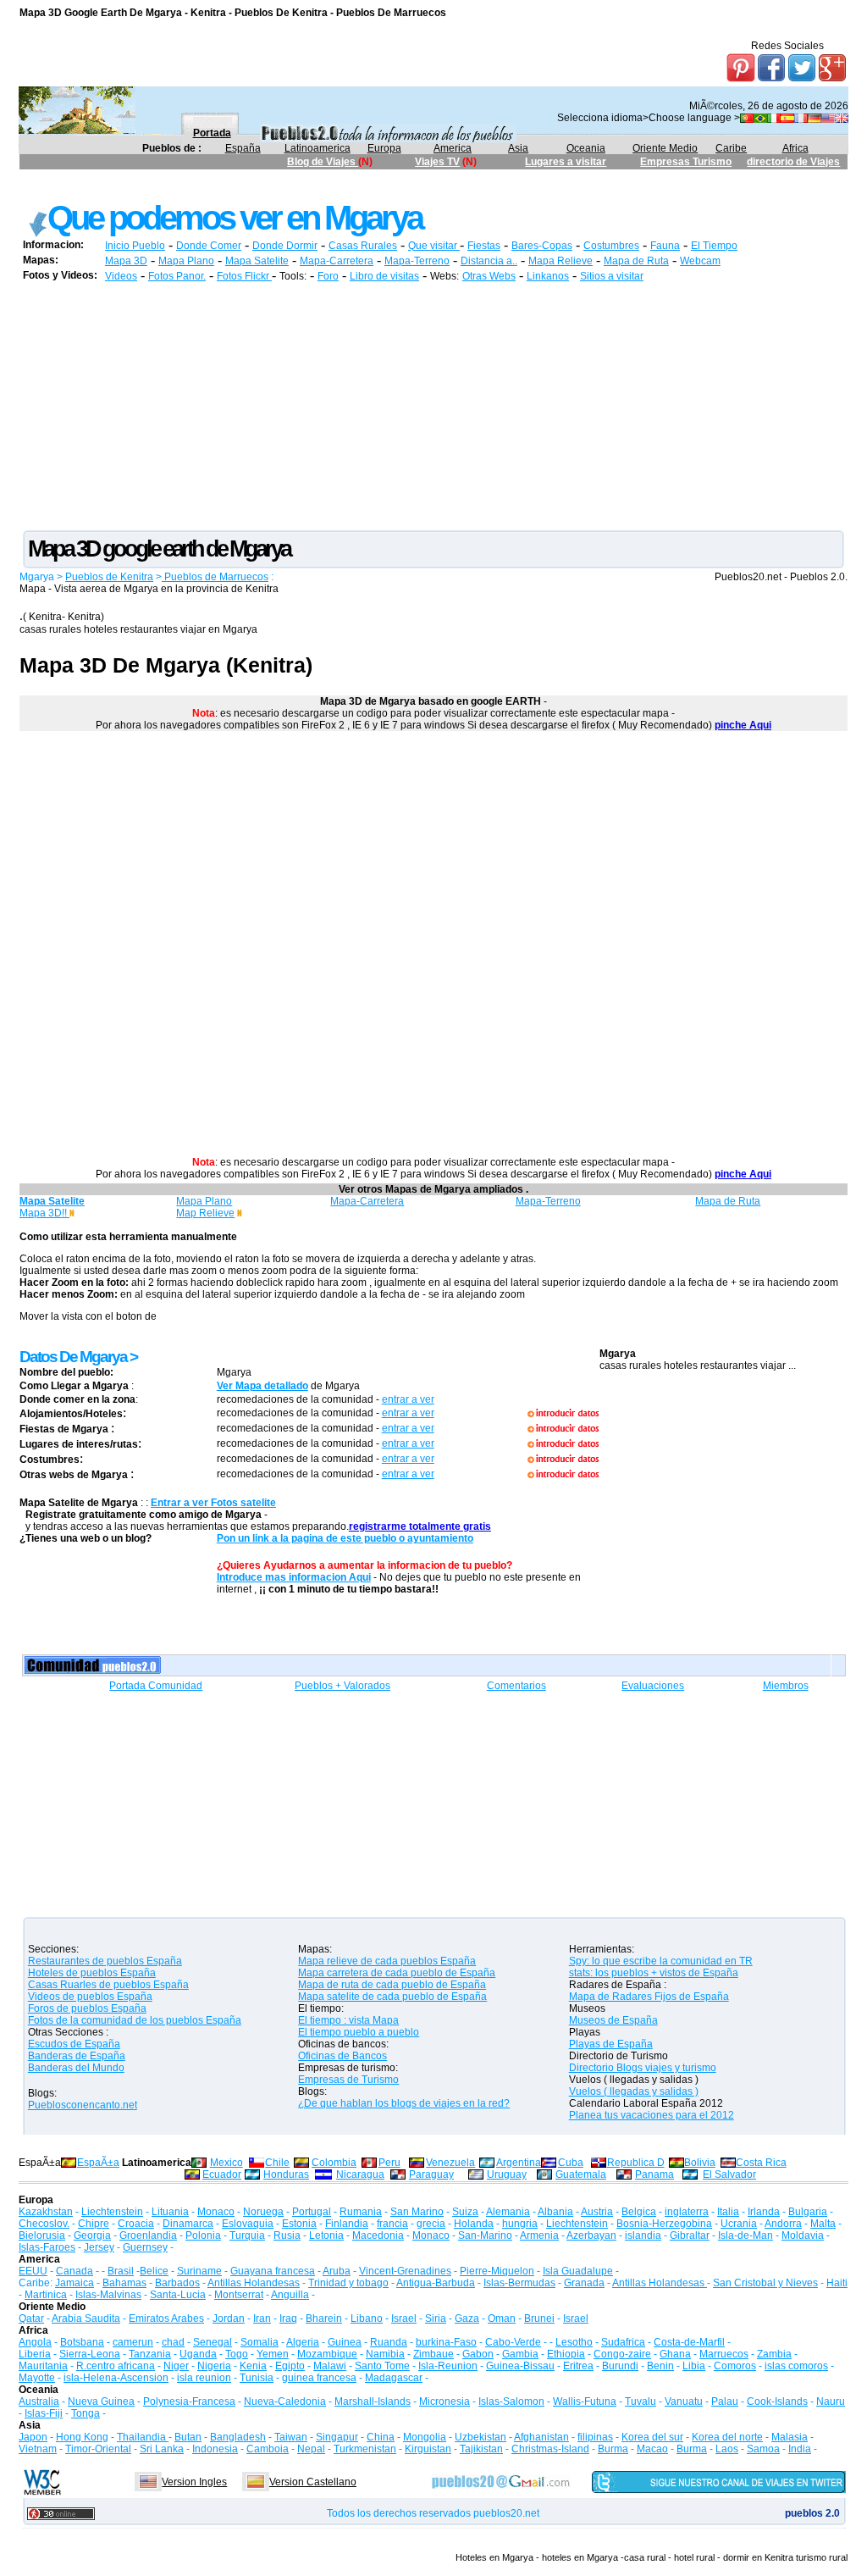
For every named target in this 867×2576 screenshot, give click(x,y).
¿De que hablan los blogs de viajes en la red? (404, 2103)
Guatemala (581, 2174)
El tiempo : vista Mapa (348, 2020)
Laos (727, 2449)
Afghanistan (541, 2437)
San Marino (417, 2212)
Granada (584, 2283)
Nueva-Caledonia (285, 2401)
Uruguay (507, 2174)
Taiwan (291, 2437)
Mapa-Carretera (337, 261)
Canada (75, 2271)
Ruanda (389, 2342)
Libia (694, 2366)
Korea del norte (727, 2437)
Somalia (260, 2342)
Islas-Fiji (44, 2413)
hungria (520, 2224)
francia (392, 2224)
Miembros (786, 1686)
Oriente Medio (665, 148)
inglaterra (687, 2212)
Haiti (837, 2283)
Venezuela (450, 2163)
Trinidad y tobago (348, 2283)
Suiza (465, 2212)
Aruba (337, 2271)
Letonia (326, 2235)
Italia (728, 2212)
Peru (389, 2163)
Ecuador (222, 2174)
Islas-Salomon (511, 2401)
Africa (795, 148)
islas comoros (796, 2366)
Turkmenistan (365, 2449)
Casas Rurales (363, 246)
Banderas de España (77, 2056)
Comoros (735, 2366)
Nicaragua (360, 2174)
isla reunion (204, 2378)
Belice (154, 2271)
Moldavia (803, 2235)
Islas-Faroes (47, 2247)
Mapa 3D (126, 261)
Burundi (620, 2366)
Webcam (700, 261)
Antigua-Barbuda (436, 2283)
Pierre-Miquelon (497, 2271)
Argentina (519, 2163)
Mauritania (43, 2366)
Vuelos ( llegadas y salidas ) (634, 2091)
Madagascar (394, 2378)
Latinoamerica (318, 148)
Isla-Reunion (448, 2366)
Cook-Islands (777, 2401)
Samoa (763, 2449)
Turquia (247, 2235)
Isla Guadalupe (578, 2271)
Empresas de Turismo (348, 2080)
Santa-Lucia (178, 2295)
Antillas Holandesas (254, 2283)
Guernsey (145, 2247)
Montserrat (239, 2295)
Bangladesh (238, 2437)
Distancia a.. (489, 261)
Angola (35, 2342)
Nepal (311, 2449)
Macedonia (378, 2235)
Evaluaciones (653, 1686)
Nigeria (214, 2366)
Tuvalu (641, 2401)
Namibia (385, 2354)
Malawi (330, 2366)
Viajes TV (437, 162)
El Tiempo (714, 246)
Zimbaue (433, 2354)
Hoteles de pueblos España (92, 1973)
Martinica (46, 2295)
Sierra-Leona (90, 2354)
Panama (654, 2174)
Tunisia (257, 2378)
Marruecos (724, 2354)
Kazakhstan (46, 2212)
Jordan (229, 2318)
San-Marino (485, 2235)
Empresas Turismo (686, 162)
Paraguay (431, 2174)
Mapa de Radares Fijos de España (649, 1997)
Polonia (203, 2235)
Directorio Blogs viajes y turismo (643, 2068)
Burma (613, 2449)
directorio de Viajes (793, 162)
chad (173, 2342)
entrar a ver (408, 1399)
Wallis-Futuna (585, 2401)
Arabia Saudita (86, 2318)
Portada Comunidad (156, 1686)
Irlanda (764, 2212)
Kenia (253, 2366)
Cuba (571, 2163)
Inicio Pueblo (135, 246)
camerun (133, 2342)
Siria (436, 2318)
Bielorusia (42, 2235)
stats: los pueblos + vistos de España (654, 1973)
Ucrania (739, 2224)
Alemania (508, 2212)
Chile (277, 2163)
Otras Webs (489, 276)
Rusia (287, 2235)
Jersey (99, 2247)
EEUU (33, 2271)
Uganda (198, 2354)
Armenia (539, 2235)
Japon (33, 2437)
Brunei (539, 2318)
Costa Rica (761, 2163)
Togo (237, 2354)
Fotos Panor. (177, 276)
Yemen (273, 2354)
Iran (262, 2318)
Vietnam (38, 2449)
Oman (502, 2318)
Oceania (586, 148)
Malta (823, 2224)
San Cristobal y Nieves (765, 2283)
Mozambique (327, 2354)
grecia (431, 2224)
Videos (121, 276)
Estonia (299, 2224)
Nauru (831, 2401)
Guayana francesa (273, 2271)
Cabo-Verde (513, 2342)
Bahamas (124, 2283)
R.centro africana (116, 2366)
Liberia (35, 2354)
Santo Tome (382, 2366)
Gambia (520, 2354)
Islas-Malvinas (108, 2295)
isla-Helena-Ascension (116, 2378)
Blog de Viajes (323, 162)
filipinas (595, 2437)
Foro (328, 276)
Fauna (665, 246)
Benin (660, 2366)
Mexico (226, 2163)
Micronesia (445, 2401)
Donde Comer (209, 246)
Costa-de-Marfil (689, 2342)
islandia (643, 2235)
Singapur (337, 2437)
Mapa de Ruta (636, 261)
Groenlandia (148, 2235)
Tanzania (150, 2354)
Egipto (290, 2366)
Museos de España (613, 2020)
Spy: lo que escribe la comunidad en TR (661, 1961)
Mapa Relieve (561, 261)
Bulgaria (808, 2212)
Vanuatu (684, 2401)
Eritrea (578, 2366)
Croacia (136, 2224)
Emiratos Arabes (166, 2318)
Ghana (675, 2354)
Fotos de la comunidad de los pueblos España (135, 2020)
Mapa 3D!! (44, 1213)
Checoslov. (44, 2224)
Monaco (216, 2212)
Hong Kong (82, 2437)
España (243, 148)
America (453, 148)
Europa (384, 148)
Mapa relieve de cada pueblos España (387, 1961)
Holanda (474, 2224)
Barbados (177, 2283)
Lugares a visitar (566, 162)
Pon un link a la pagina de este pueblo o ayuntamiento (345, 1538)
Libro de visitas (384, 276)
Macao (652, 2449)
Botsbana (82, 2342)
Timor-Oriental (98, 2449)
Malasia (790, 2437)
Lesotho (574, 2342)
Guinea (345, 2342)
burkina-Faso (446, 2342)
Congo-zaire (622, 2354)
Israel (404, 2318)
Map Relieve (205, 1213)
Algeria (303, 2342)
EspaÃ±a (98, 2163)
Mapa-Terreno (417, 261)
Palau (725, 2401)
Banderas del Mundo (76, 2068)
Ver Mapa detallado (262, 1386)
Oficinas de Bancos (342, 2056)
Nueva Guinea (101, 2401)
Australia (39, 2401)
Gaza (467, 2318)
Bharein (324, 2318)
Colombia (334, 2163)
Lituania (170, 2212)
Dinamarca (188, 2224)
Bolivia (700, 2163)
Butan (188, 2437)
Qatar (31, 2318)
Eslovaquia (248, 2224)
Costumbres (611, 246)
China (381, 2437)
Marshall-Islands (373, 2401)
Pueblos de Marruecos (215, 577)
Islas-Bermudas (519, 2283)
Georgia (92, 2235)
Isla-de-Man (746, 2235)
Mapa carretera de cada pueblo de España (397, 1973)
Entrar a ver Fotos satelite (213, 1503)
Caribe (731, 148)
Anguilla (290, 2295)
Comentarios (516, 1686)
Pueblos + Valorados (342, 1686)
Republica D (636, 2163)
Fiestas (484, 246)
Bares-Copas (542, 246)
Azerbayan (591, 2235)
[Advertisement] (328, 184)
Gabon (478, 2354)
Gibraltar (690, 2235)
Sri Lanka (162, 2449)
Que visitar (434, 246)
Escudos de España (74, 2044)
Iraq (288, 2318)
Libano (367, 2318)
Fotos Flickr (244, 276)
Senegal (213, 2342)
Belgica (639, 2212)
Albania (555, 2212)
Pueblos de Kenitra (109, 577)
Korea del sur (652, 2437)
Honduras (286, 2174)
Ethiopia (566, 2354)
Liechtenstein (112, 2212)
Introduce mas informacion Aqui (294, 1577)
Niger (176, 2366)
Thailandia (143, 2437)
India (800, 2449)
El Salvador (729, 2174)
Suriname (199, 2271)
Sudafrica (623, 2342)
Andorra (783, 2224)
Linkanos (548, 276)
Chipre (94, 2224)
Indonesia (215, 2449)
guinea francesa (319, 2378)
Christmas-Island (550, 2449)
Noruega (263, 2212)
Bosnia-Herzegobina (664, 2224)
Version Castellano (313, 2482)
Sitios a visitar (612, 276)
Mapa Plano (186, 261)
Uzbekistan (480, 2437)
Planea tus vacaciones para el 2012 (652, 2115)
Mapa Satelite (257, 261)
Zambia (774, 2354)
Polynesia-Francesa (189, 2401)
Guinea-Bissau (520, 2366)
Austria (597, 2212)
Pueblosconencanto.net (83, 2105)
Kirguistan (428, 2449)
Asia (518, 148)
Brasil (121, 2271)
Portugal (312, 2212)
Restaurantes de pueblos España (105, 1961)
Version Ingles (194, 2482)
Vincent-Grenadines (405, 2271)
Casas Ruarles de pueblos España (108, 1985)
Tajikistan (481, 2449)
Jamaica (75, 2283)
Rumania (361, 2212)
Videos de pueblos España (90, 1997)
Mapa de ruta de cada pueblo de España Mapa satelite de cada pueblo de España (392, 1991)
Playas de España (611, 2044)
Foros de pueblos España (87, 2008)
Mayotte (37, 2378)
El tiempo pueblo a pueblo (359, 2032)
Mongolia (425, 2437)
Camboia (268, 2449)
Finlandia (347, 2224)
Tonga (86, 2413)
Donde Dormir (285, 246)
